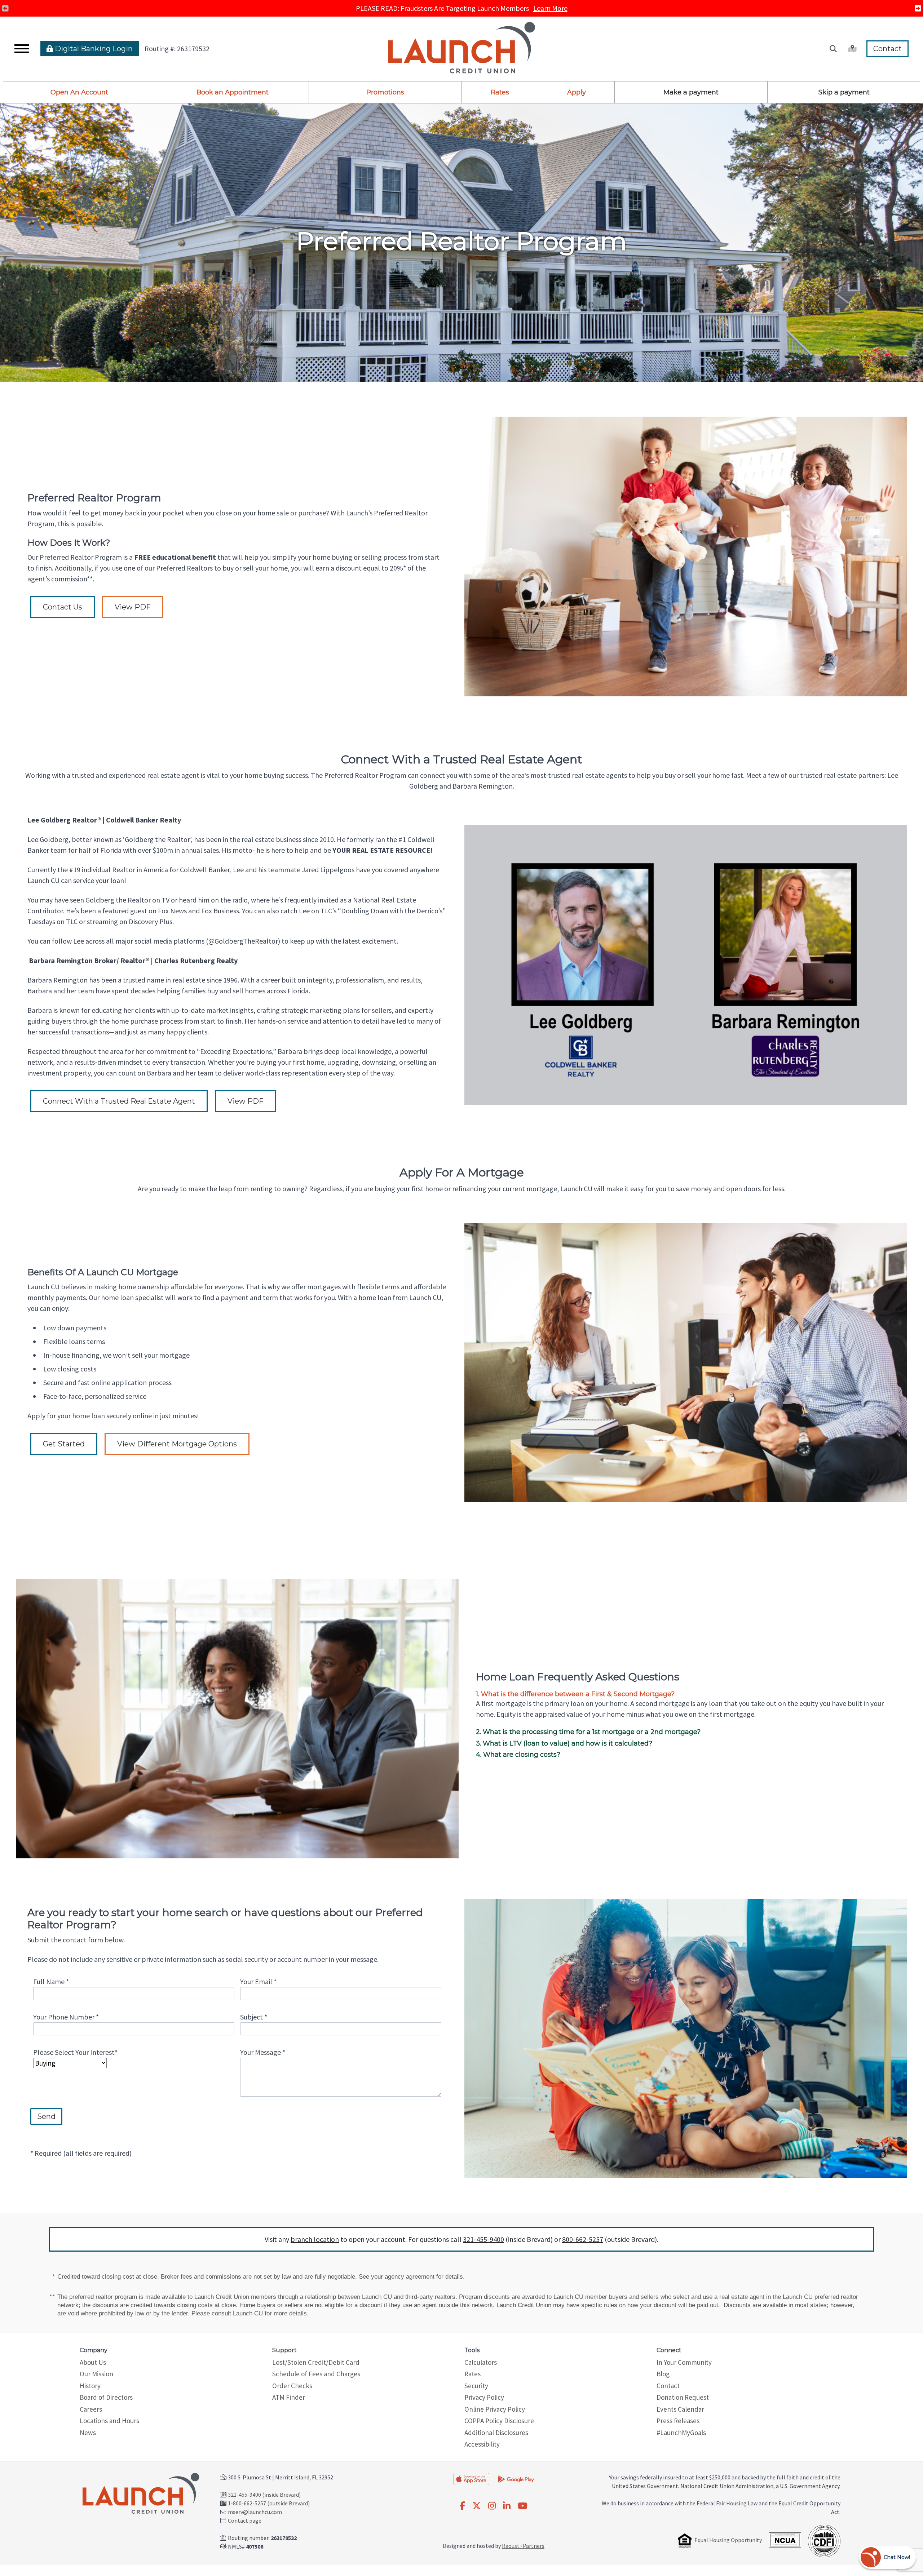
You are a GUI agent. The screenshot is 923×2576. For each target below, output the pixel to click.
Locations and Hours (109, 2421)
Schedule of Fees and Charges (316, 2374)
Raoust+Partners (523, 2546)
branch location (315, 2239)
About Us (93, 2362)
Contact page (245, 2520)
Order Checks (292, 2386)
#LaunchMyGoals (681, 2433)
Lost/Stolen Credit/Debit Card (316, 2362)
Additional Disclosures (496, 2433)
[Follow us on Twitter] (477, 2506)
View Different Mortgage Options (177, 1444)
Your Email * (258, 1981)
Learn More (550, 8)
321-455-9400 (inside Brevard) (264, 2495)
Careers (91, 2409)
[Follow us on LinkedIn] (507, 2506)
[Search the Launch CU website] (833, 49)
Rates (500, 92)
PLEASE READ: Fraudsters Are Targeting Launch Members (462, 8)
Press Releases (678, 2421)
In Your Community (684, 2362)
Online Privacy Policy (495, 2409)
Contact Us (63, 607)
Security (476, 2386)
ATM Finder (289, 2397)
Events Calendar (680, 2409)
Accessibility (482, 2444)
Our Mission (96, 2374)
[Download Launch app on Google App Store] (516, 2478)
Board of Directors (106, 2397)
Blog (663, 2374)
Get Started (64, 1444)
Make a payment (691, 92)
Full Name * (51, 1981)
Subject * (254, 2017)
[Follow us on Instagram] (492, 2506)
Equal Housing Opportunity (728, 2540)
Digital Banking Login (93, 49)
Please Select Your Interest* (75, 2052)
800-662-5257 (583, 2239)
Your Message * (263, 2052)
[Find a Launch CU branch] (852, 49)
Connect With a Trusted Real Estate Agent (119, 1101)
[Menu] (22, 49)
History (90, 2386)
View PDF (133, 607)
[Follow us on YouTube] (523, 2506)
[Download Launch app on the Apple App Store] (471, 2479)
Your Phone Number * (66, 2017)
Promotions (385, 92)
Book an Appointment (233, 92)
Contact (887, 49)
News (88, 2433)
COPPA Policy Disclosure (499, 2421)
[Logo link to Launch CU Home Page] (461, 49)
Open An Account (79, 92)
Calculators (481, 2362)
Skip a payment (844, 92)
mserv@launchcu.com (255, 2512)
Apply (577, 92)
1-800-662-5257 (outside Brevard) (269, 2503)
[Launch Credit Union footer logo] (141, 2494)
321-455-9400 (483, 2239)
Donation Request (683, 2397)
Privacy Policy (484, 2397)
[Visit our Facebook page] (462, 2506)
